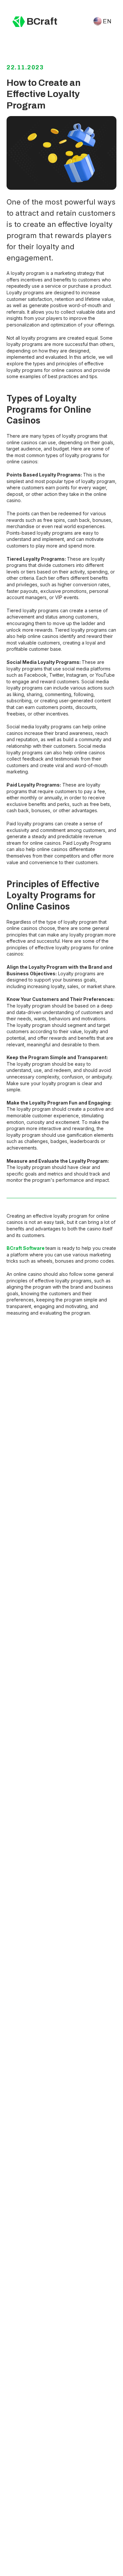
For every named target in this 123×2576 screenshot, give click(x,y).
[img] (19, 22)
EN (107, 21)
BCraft (42, 21)
